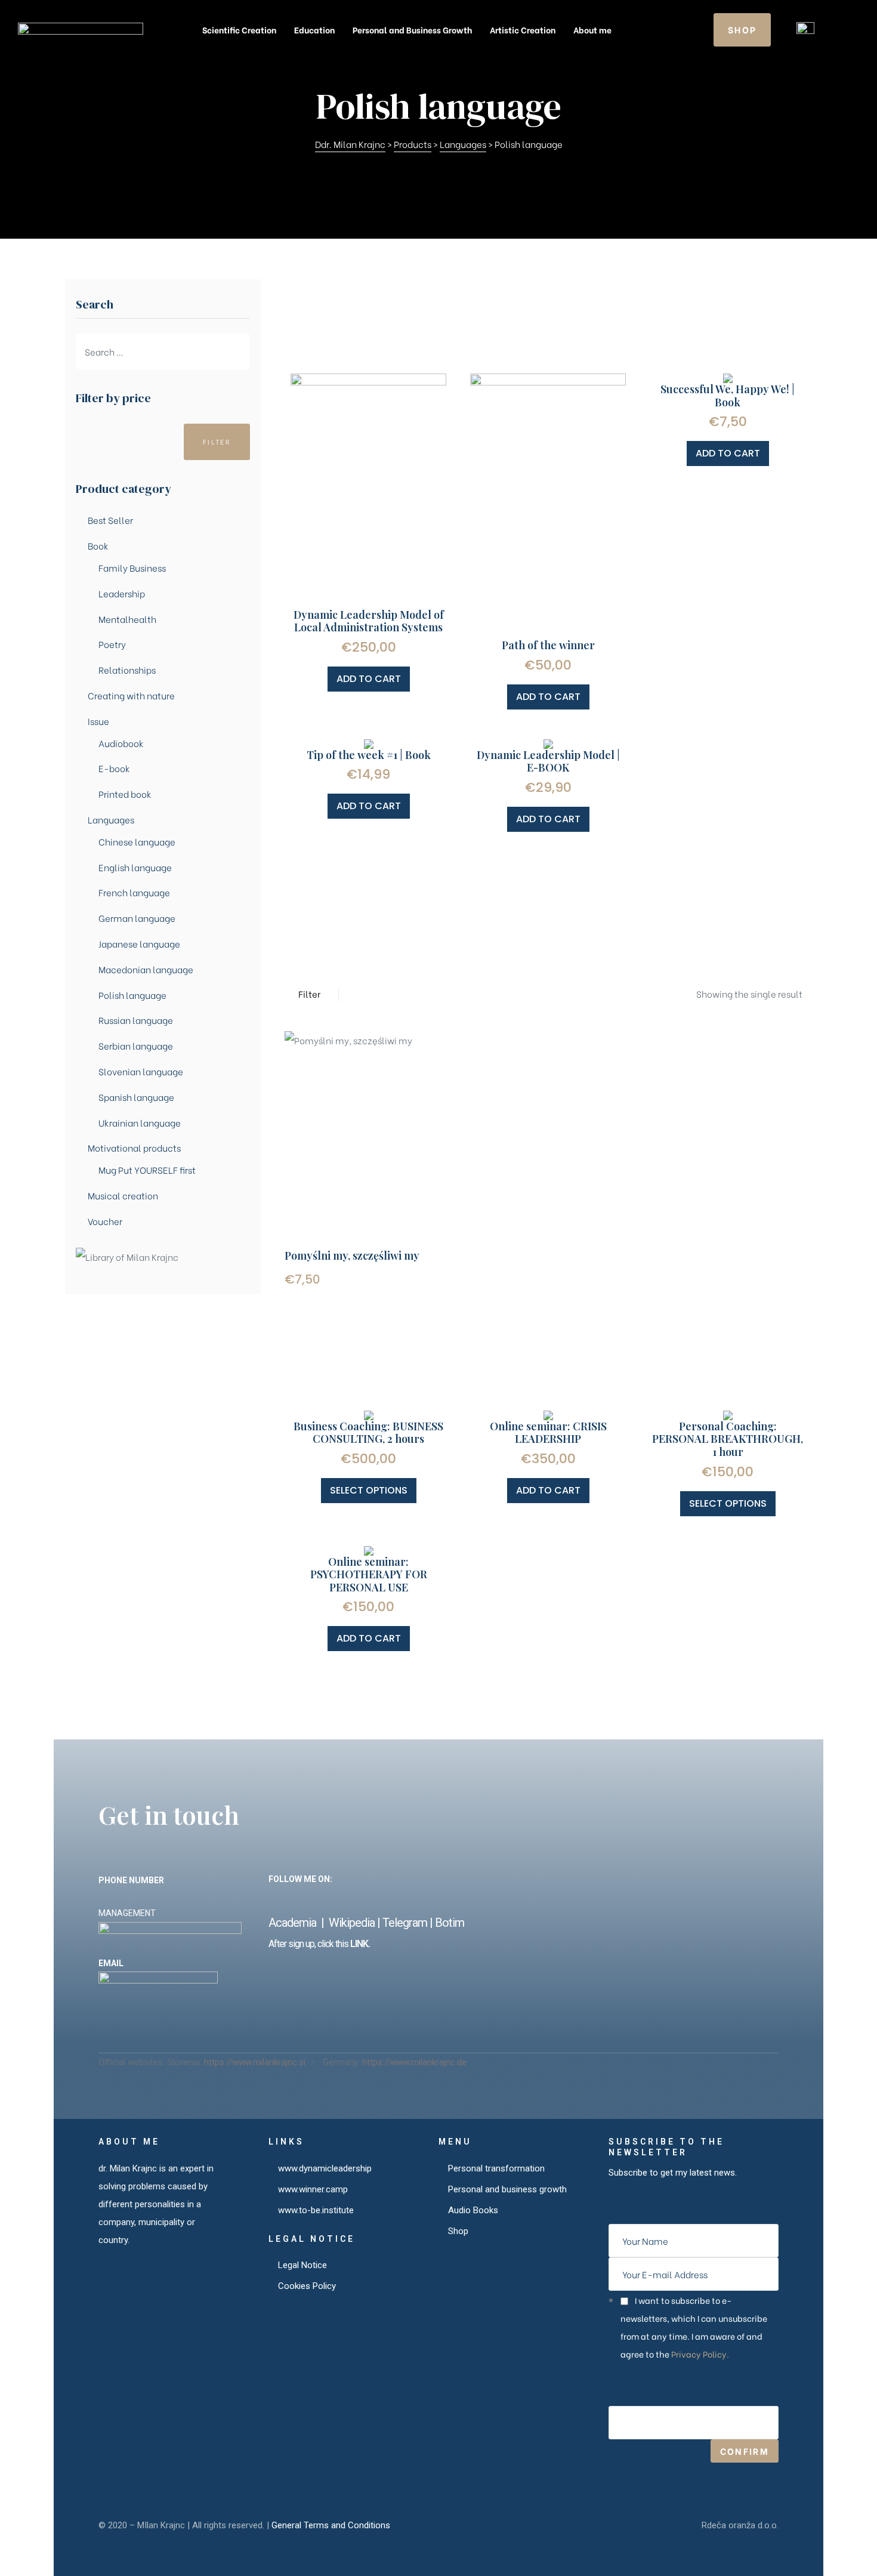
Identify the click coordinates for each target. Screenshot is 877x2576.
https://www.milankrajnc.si (256, 2062)
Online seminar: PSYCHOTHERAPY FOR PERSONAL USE (369, 1574)
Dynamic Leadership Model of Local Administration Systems (369, 621)
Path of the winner (548, 645)
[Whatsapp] (500, 1899)
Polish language (132, 995)
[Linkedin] (324, 1899)
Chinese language (137, 841)
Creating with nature (131, 695)
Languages (111, 819)
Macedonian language (146, 969)
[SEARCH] (241, 351)
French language (134, 892)
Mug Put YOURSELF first (147, 1170)
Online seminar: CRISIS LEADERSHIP (548, 1433)
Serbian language (136, 1045)
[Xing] (349, 1899)
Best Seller (110, 520)
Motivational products (134, 1147)
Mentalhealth (127, 619)
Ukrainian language (140, 1122)
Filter (217, 442)
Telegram (405, 1923)
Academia (295, 1923)
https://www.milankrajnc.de (414, 2062)
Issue (98, 721)
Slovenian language (141, 1071)
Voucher (105, 1221)
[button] (742, 30)
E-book (114, 768)
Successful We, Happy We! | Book (728, 396)
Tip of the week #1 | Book (369, 755)
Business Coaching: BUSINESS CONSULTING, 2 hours (368, 1433)
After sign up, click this (308, 1944)
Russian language (136, 1020)
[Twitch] (475, 1899)
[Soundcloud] (299, 1899)
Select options (369, 1490)
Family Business (132, 567)
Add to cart (369, 679)
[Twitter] (399, 1899)
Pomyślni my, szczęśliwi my (352, 1255)
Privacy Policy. (700, 2354)
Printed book (125, 794)
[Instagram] (374, 1899)
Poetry (112, 644)
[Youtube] (424, 1899)
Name (620, 2384)
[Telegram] (450, 1899)
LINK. (359, 1944)
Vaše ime (629, 2202)
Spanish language (136, 1097)
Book (98, 545)
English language (135, 867)
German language (137, 918)
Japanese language (139, 943)
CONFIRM (745, 2451)
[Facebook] (274, 1899)
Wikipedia (352, 1923)
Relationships (127, 670)
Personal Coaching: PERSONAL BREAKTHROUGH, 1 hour (728, 1439)
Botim (450, 1923)
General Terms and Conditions (331, 2525)
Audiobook (121, 743)
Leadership (122, 593)
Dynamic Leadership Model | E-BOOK (548, 761)
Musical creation (123, 1195)
